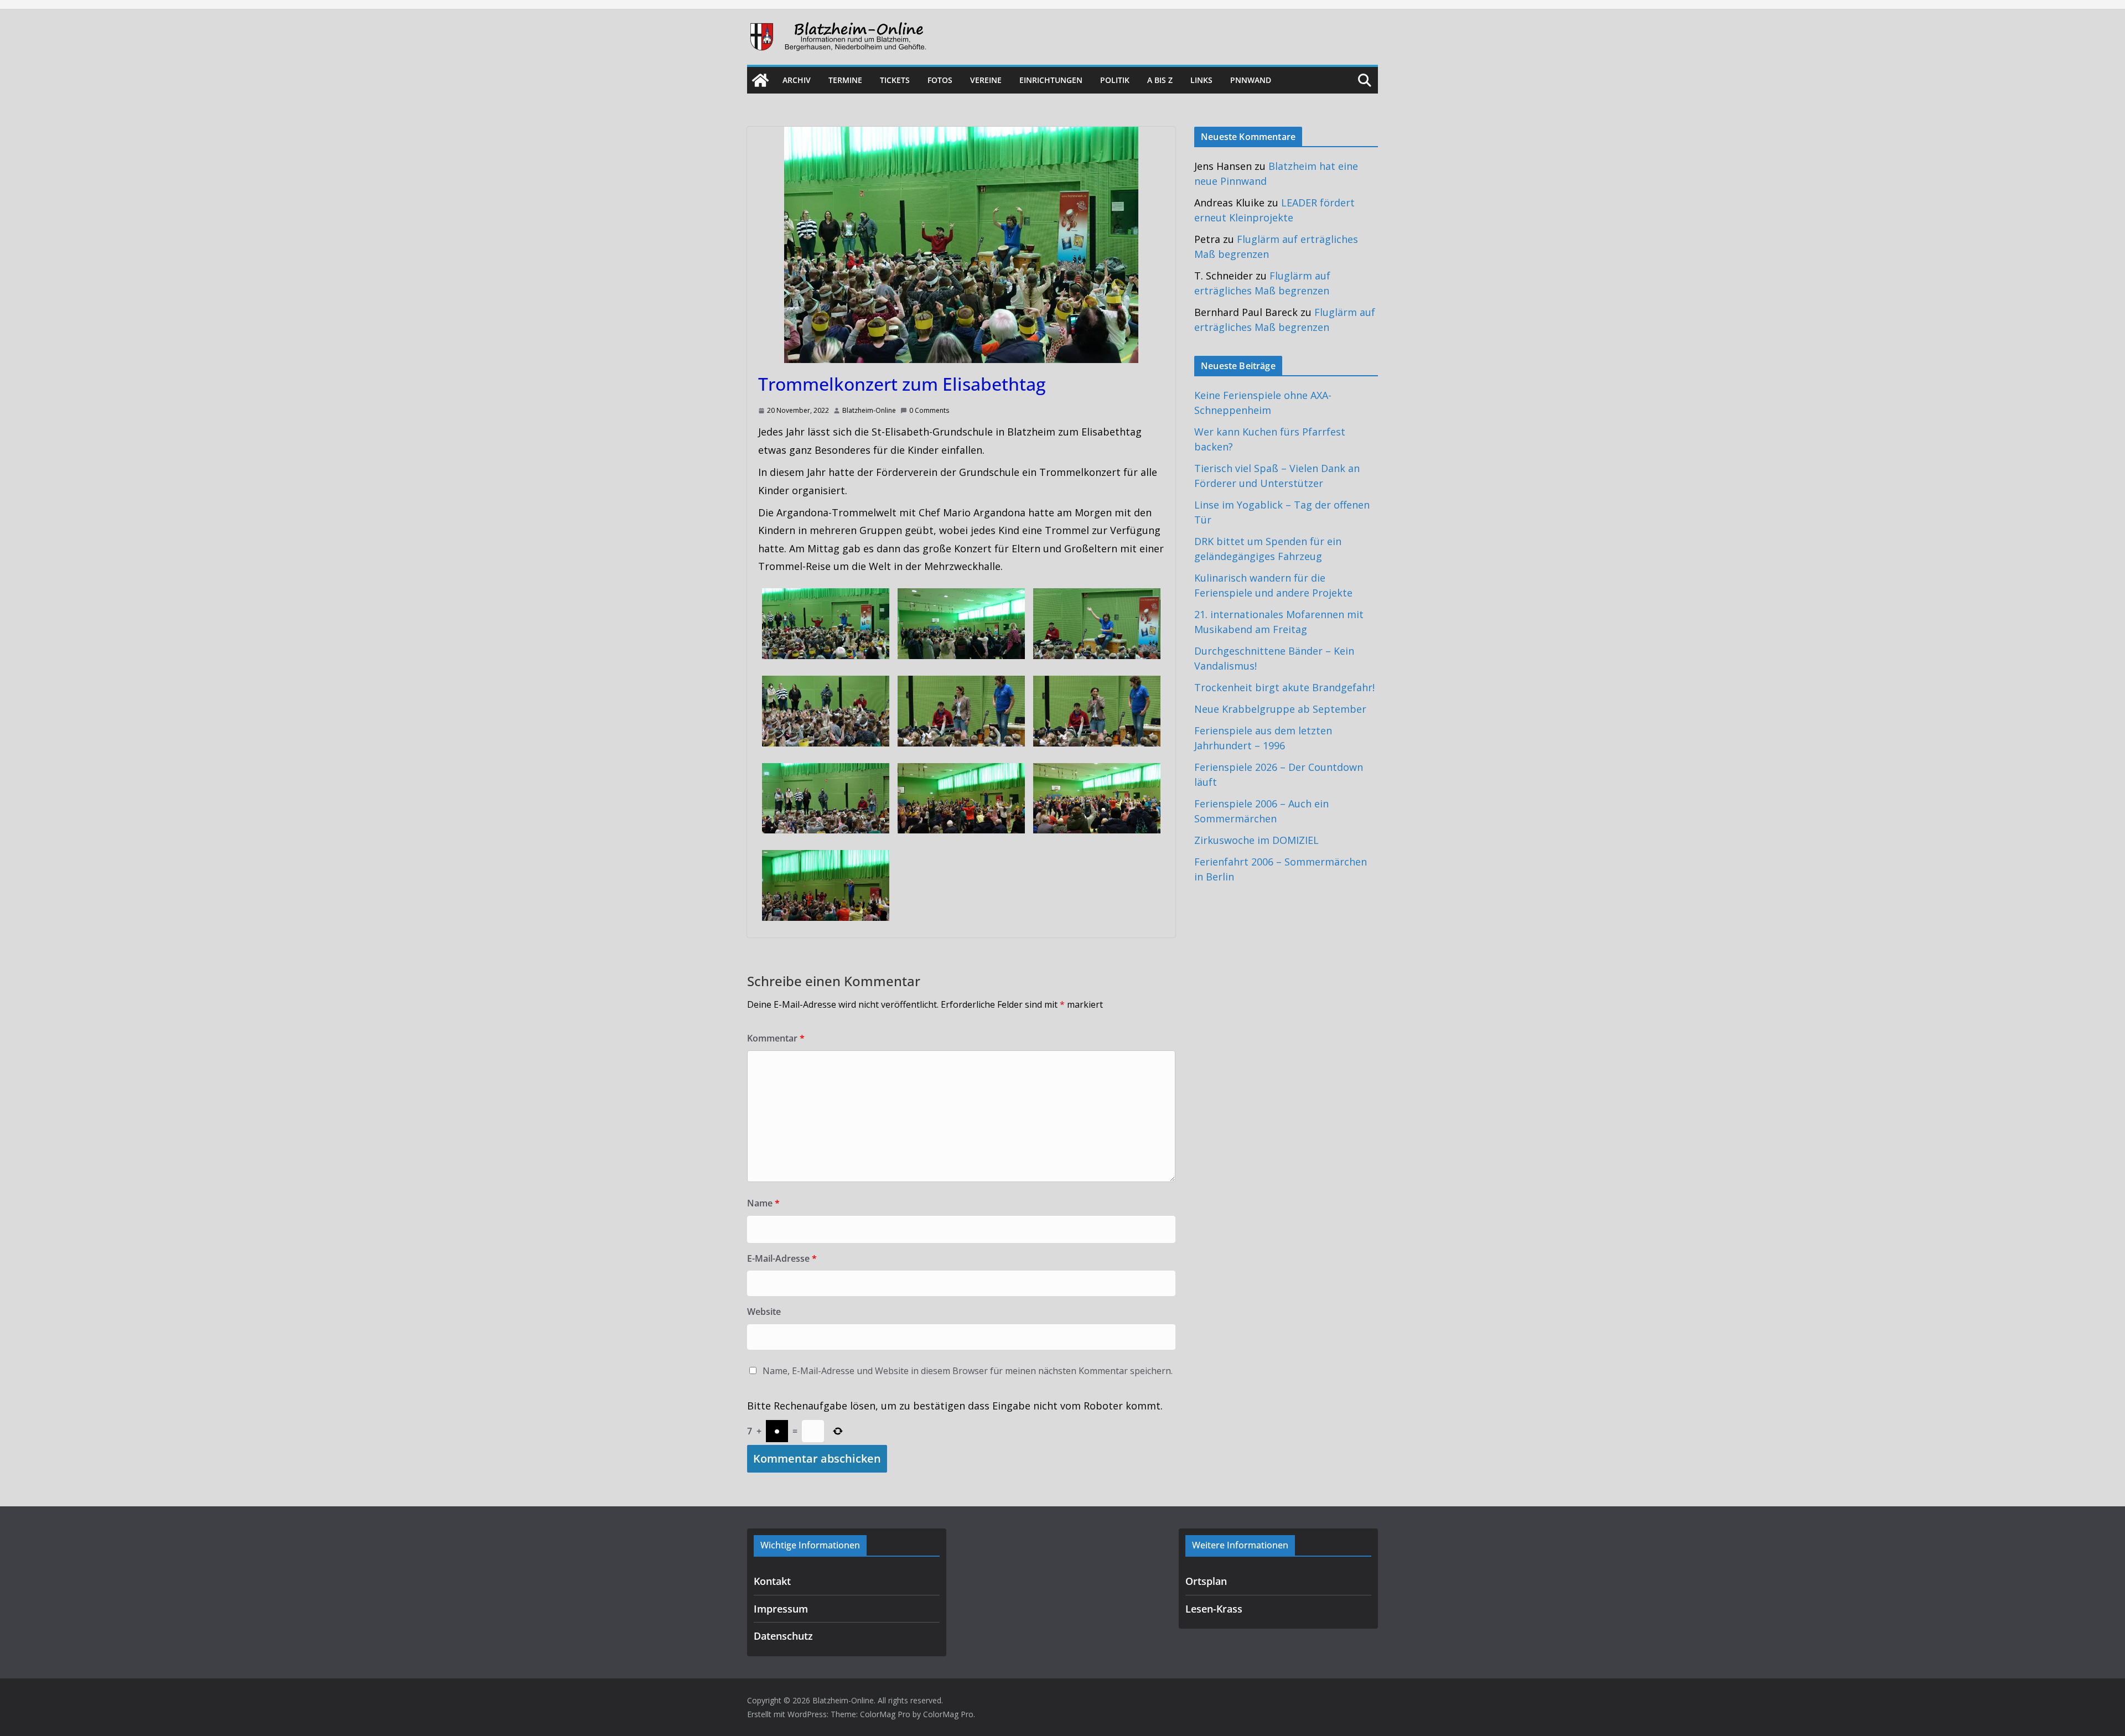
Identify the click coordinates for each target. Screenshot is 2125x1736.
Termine (845, 80)
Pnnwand (1251, 80)
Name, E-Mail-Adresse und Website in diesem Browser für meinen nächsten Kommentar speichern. (968, 1371)
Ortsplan (1206, 1581)
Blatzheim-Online (869, 410)
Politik (1115, 80)
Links (1201, 80)
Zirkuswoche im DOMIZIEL (1256, 840)
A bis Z (1160, 80)
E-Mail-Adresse (782, 1258)
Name (763, 1203)
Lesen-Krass (1214, 1609)
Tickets (895, 80)
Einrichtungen (1051, 80)
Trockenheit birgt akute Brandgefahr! (1284, 687)
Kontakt (772, 1581)
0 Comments (929, 410)
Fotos (940, 80)
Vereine (986, 80)
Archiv (797, 80)
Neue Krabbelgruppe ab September (1280, 709)
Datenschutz (783, 1636)
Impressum (781, 1609)
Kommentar (776, 1038)
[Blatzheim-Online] (760, 80)
